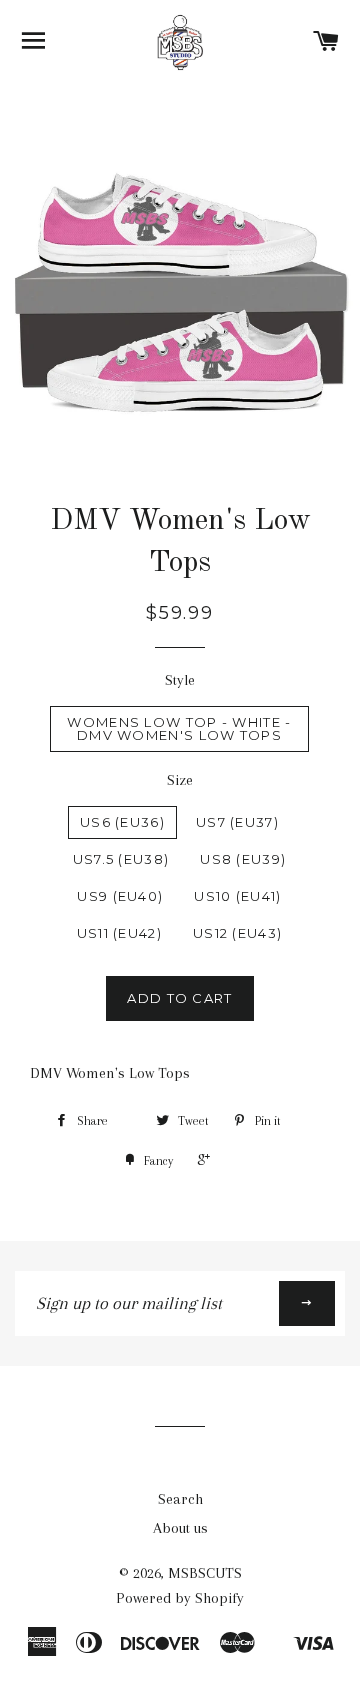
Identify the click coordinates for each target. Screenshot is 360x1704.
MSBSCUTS (205, 1573)
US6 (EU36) (122, 822)
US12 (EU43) (237, 933)
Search (180, 1499)
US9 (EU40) (120, 896)
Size (180, 780)
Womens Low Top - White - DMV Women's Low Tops (179, 728)
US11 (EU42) (119, 933)
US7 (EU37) (237, 822)
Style (180, 680)
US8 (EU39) (243, 859)
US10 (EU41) (237, 896)
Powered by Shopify (180, 1598)
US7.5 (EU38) (121, 859)
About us (180, 1528)
